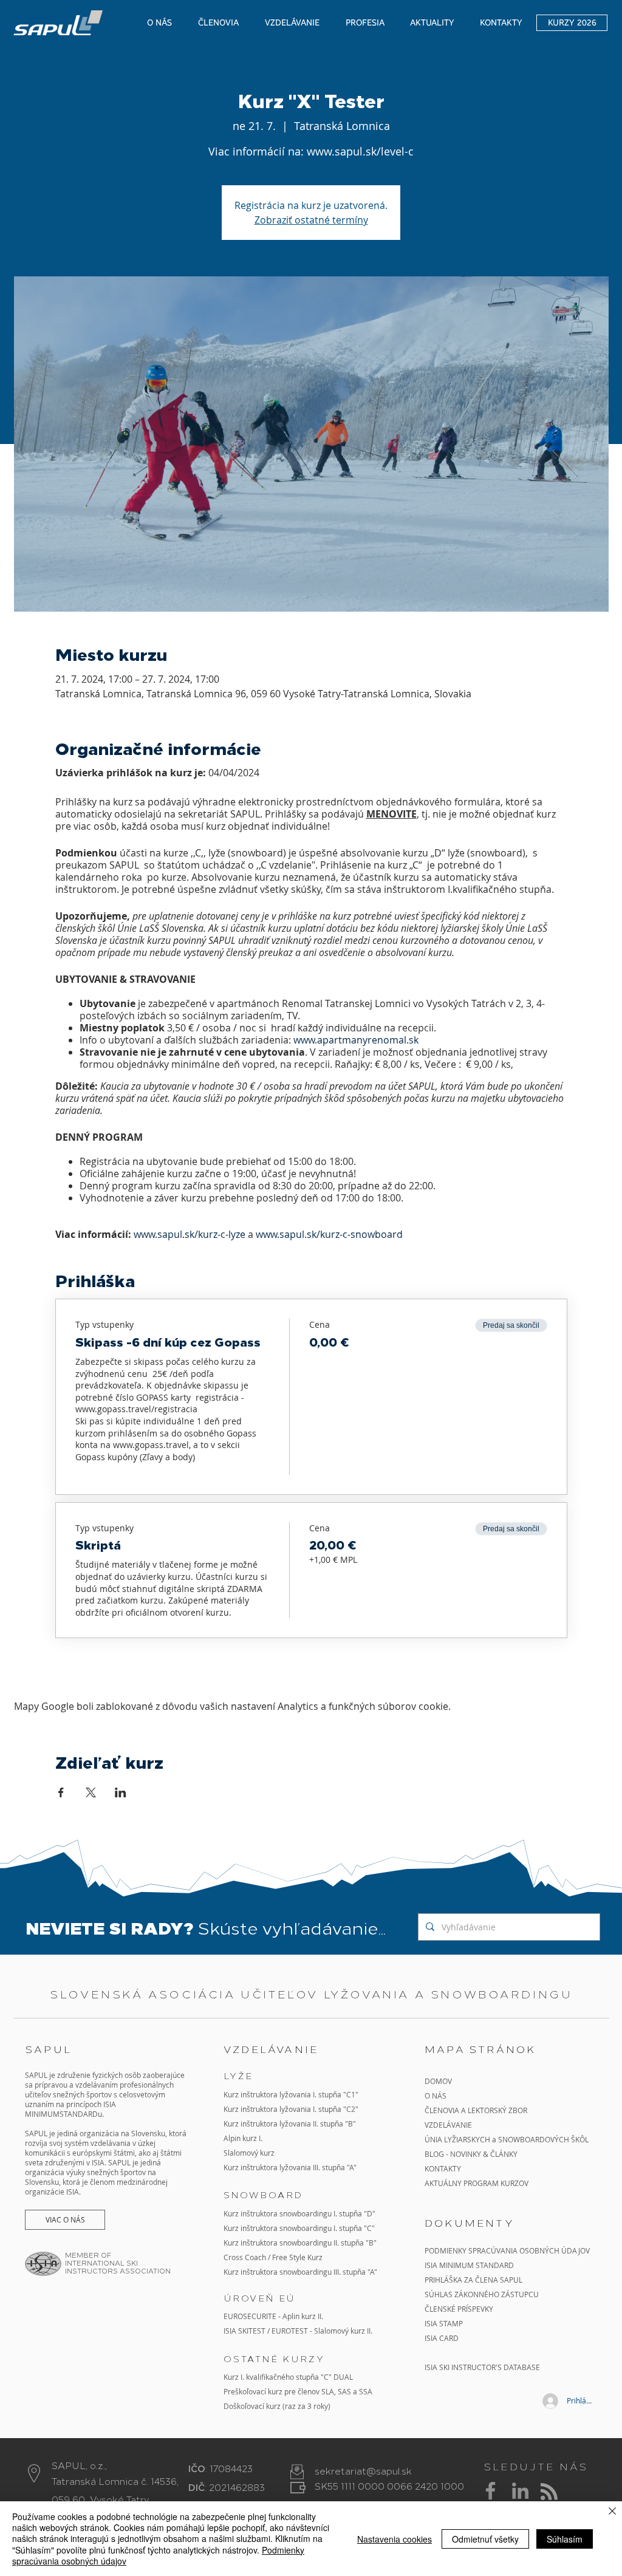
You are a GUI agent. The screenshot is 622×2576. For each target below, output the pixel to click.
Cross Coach (245, 2257)
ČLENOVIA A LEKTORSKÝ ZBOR (476, 2110)
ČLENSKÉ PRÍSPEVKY (459, 2309)
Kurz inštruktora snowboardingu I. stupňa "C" (299, 2228)
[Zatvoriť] (612, 2512)
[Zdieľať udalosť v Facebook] (61, 1792)
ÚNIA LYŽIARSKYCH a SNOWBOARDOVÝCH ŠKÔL (508, 2139)
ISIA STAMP (444, 2323)
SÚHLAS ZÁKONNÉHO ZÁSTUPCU (482, 2294)
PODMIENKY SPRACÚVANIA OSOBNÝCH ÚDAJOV (507, 2250)
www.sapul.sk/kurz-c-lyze (190, 1234)
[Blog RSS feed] (549, 2492)
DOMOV (438, 2081)
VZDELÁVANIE (448, 2125)
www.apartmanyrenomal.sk (356, 1040)
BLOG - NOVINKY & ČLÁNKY (471, 2154)
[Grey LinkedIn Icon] (520, 2491)
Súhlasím (565, 2539)
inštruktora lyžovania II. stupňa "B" (298, 2123)
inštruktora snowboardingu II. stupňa (302, 2243)
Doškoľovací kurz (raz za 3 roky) (277, 2406)
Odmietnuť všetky (485, 2539)
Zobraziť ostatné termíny (311, 220)
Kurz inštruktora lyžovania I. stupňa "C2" (291, 2109)
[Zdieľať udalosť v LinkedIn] (121, 1792)
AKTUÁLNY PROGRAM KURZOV (477, 2183)
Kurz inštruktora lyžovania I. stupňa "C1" (291, 2094)
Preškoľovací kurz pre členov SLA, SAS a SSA (298, 2391)
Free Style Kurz (297, 2257)
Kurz (232, 2123)
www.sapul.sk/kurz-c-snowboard (329, 1234)
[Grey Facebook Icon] (490, 2491)
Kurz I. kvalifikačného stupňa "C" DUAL (288, 2377)
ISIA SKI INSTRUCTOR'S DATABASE (482, 2367)
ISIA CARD (442, 2338)
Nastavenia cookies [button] (395, 2539)
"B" (370, 2243)
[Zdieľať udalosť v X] (91, 1792)
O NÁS (436, 2096)
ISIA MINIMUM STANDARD (469, 2265)
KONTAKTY (443, 2168)
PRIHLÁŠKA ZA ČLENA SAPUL (473, 2280)
